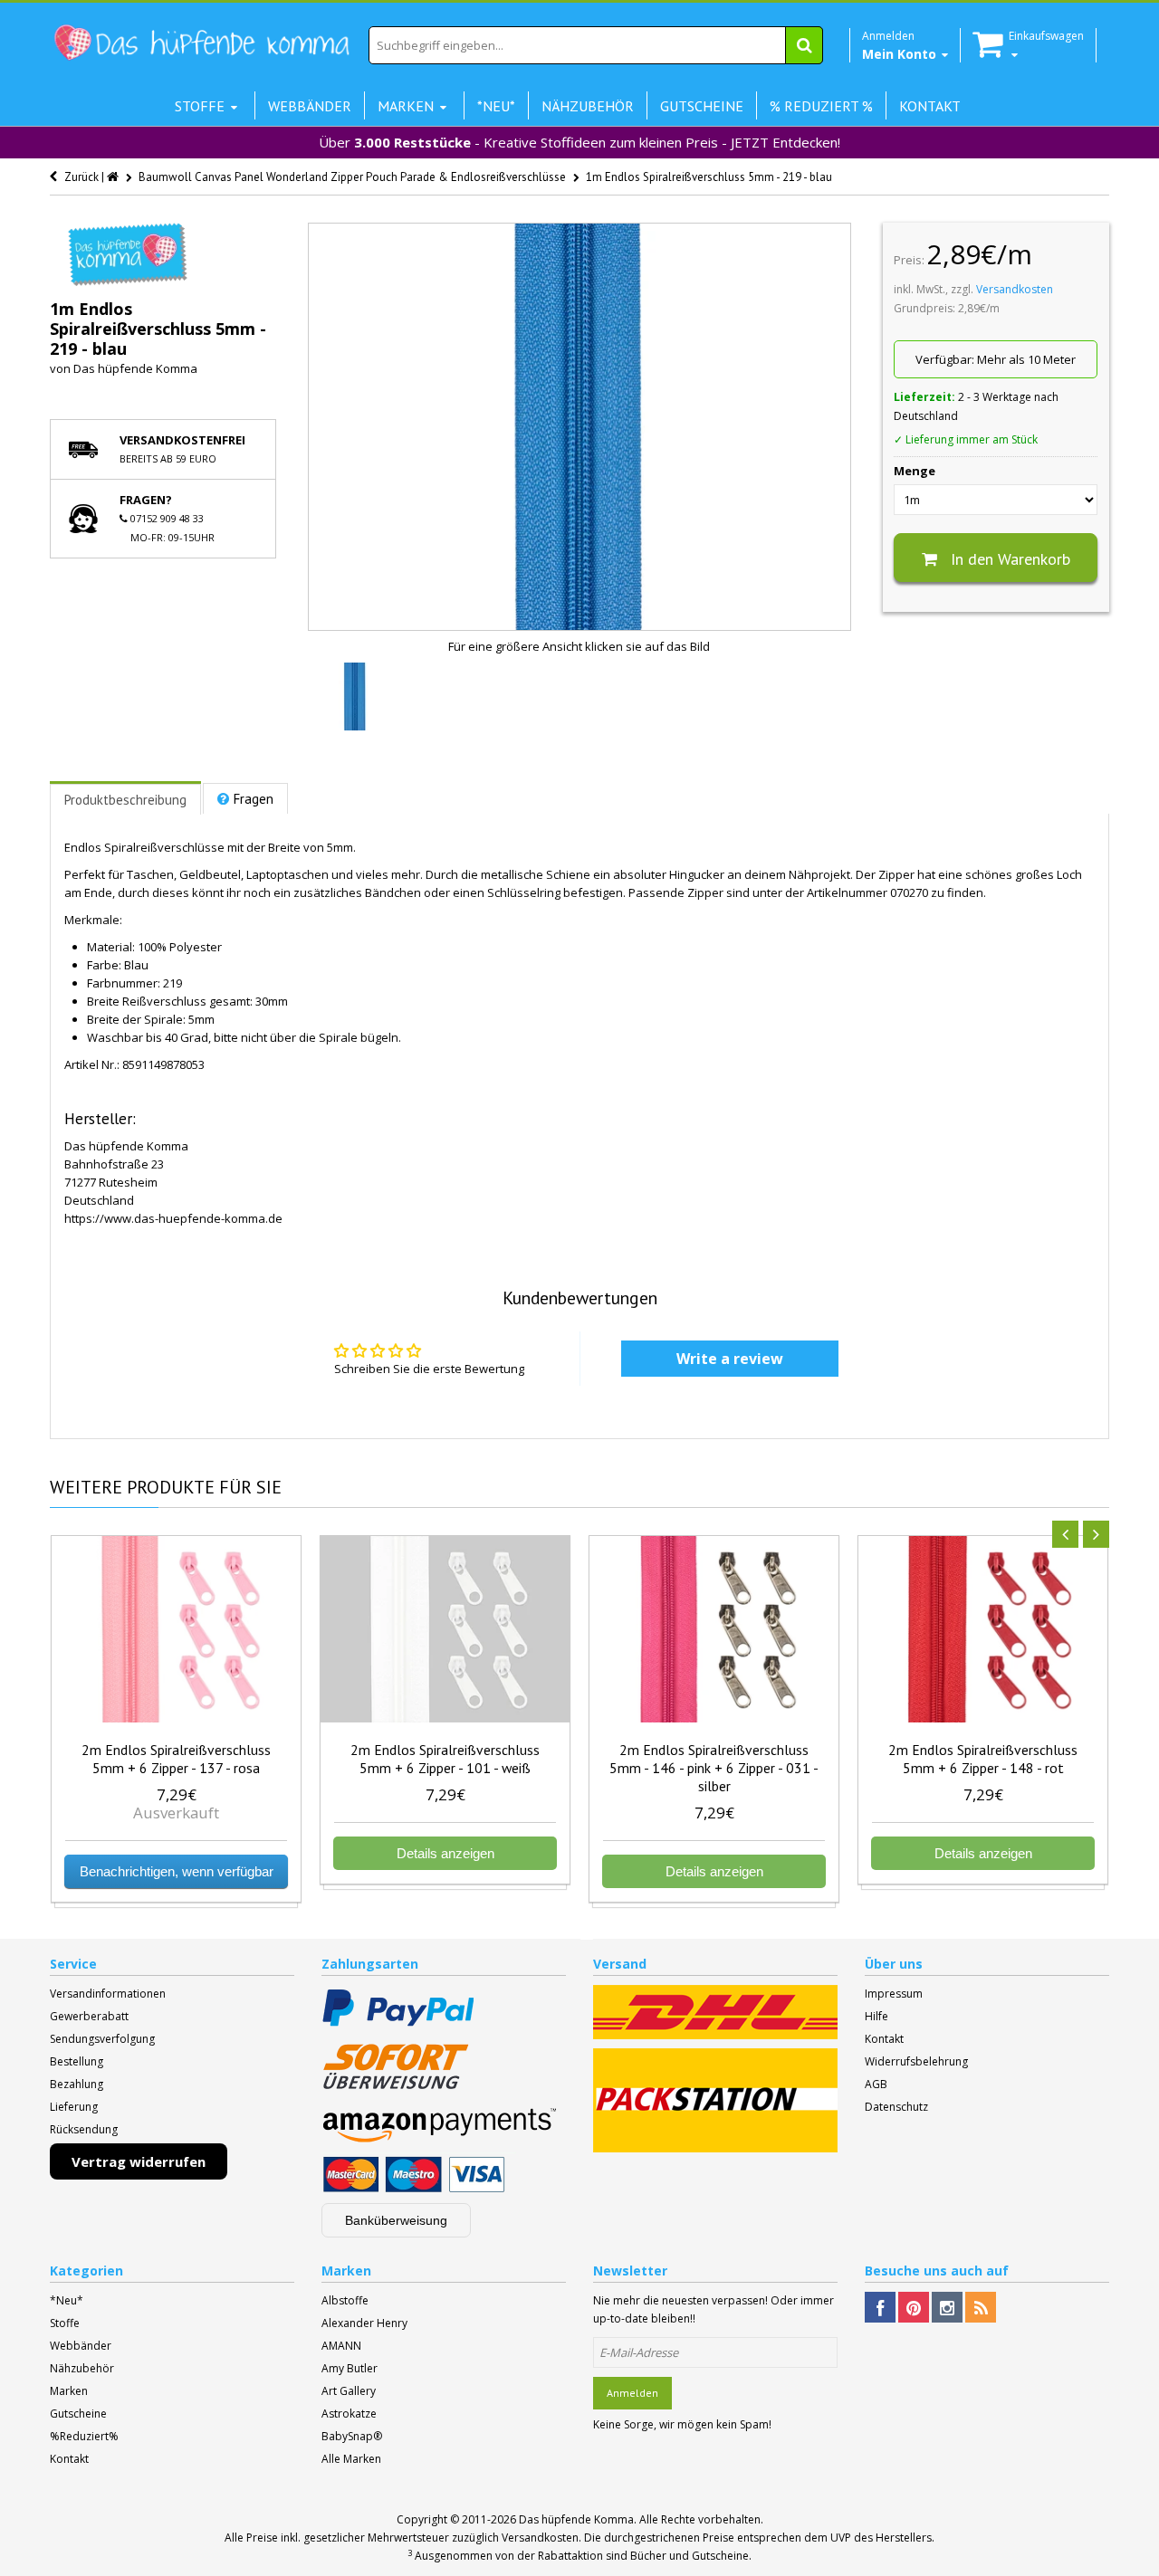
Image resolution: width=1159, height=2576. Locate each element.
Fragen (254, 799)
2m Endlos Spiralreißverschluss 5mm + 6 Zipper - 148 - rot (983, 1759)
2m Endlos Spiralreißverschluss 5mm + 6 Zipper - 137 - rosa (176, 1759)
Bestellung (77, 2061)
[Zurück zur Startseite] (114, 177)
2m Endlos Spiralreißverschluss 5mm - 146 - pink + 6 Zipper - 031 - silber (714, 1768)
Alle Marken (351, 2459)
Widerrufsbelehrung (916, 2061)
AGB (876, 2084)
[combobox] (596, 45)
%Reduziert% (84, 2436)
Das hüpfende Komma (135, 368)
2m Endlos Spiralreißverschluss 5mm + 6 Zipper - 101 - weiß (445, 1759)
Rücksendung (84, 2129)
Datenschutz (896, 2107)
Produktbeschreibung (125, 800)
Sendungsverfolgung (102, 2039)
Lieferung (74, 2107)
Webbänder (81, 2346)
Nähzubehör (82, 2368)
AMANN (341, 2346)
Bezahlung (77, 2084)
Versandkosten (1015, 289)
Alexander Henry (364, 2323)
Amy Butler (350, 2368)
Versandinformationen (108, 1994)
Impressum (894, 1994)
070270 (909, 892)
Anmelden (632, 2393)
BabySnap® (352, 2436)
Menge (915, 471)
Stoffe (65, 2323)
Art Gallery (349, 2391)
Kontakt (884, 2039)
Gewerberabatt (89, 2016)
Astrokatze (349, 2414)
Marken (69, 2391)
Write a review (730, 1359)
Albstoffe (345, 2300)
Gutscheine (78, 2414)
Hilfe (876, 2016)
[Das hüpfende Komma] (201, 43)
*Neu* (67, 2300)
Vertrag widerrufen (139, 2161)
